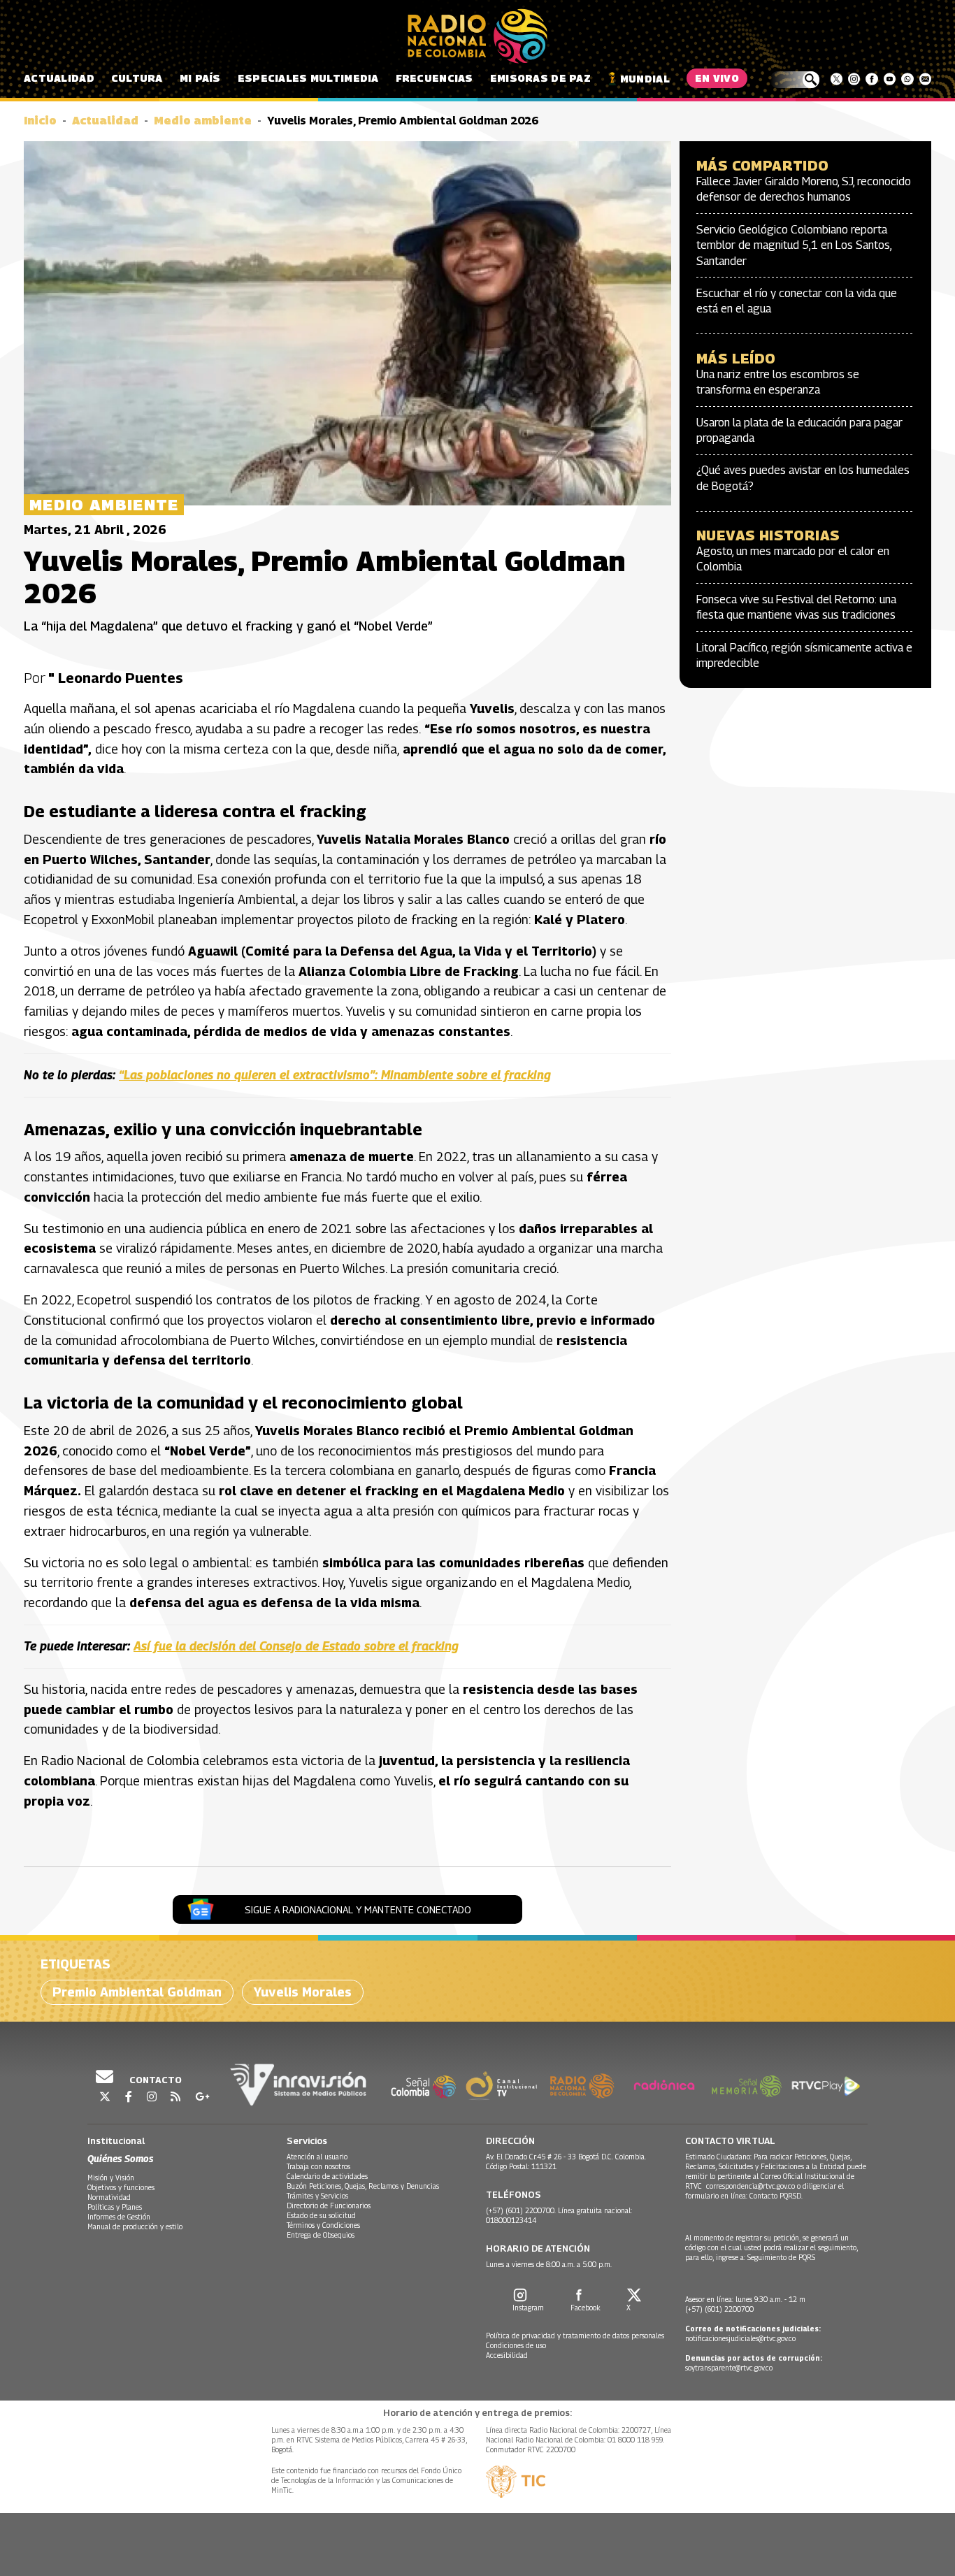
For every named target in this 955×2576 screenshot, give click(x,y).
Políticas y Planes (115, 2207)
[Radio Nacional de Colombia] (477, 36)
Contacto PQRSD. (777, 2196)
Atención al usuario (317, 2157)
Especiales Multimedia (308, 78)
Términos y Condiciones (323, 2225)
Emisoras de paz (540, 78)
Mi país (200, 78)
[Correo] (925, 79)
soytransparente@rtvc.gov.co (729, 2368)
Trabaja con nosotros (318, 2166)
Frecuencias (435, 78)
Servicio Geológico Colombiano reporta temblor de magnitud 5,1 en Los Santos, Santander (794, 245)
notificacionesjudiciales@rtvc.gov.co (740, 2338)
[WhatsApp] (907, 79)
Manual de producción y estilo (135, 2226)
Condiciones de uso (516, 2345)
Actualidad (59, 78)
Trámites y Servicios (317, 2196)
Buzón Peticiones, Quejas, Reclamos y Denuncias (363, 2186)
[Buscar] (795, 80)
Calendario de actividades (327, 2176)
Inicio (40, 121)
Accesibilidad (507, 2355)
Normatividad (109, 2197)
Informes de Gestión (119, 2217)
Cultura (137, 78)
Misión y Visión (111, 2178)
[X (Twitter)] (836, 79)
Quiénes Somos (120, 2158)
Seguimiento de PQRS (781, 2257)
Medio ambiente (203, 121)
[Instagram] (854, 79)
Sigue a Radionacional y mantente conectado (358, 1909)
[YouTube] (890, 79)
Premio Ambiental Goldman (137, 1992)
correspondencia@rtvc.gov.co (751, 2186)
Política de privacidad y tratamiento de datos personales (575, 2336)
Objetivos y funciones (121, 2187)
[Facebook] (871, 79)
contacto (155, 2080)
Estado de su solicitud (321, 2215)
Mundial (645, 79)
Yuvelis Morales (303, 1992)
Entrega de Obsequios (321, 2235)
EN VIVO (717, 78)
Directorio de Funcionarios (329, 2206)
